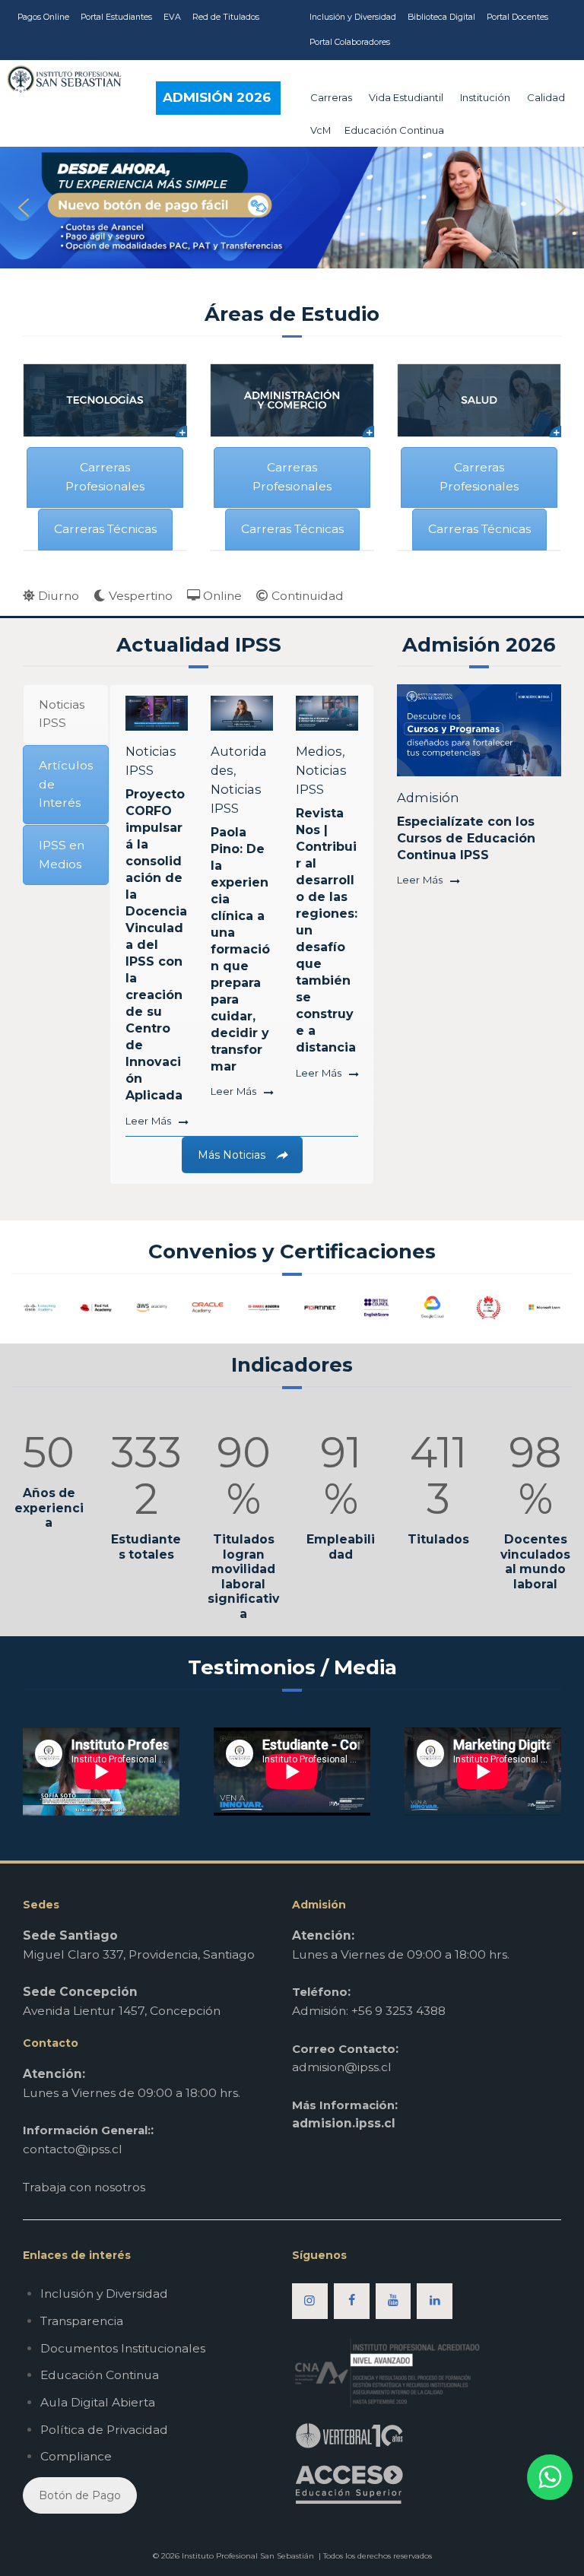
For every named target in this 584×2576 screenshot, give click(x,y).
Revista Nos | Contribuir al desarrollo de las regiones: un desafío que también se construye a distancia (327, 930)
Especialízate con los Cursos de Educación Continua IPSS (466, 838)
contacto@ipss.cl (73, 2149)
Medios (319, 751)
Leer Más (148, 1121)
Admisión (428, 798)
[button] (292, 208)
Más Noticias (232, 1155)
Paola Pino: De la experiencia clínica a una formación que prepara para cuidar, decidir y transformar (240, 949)
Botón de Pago (80, 2495)
